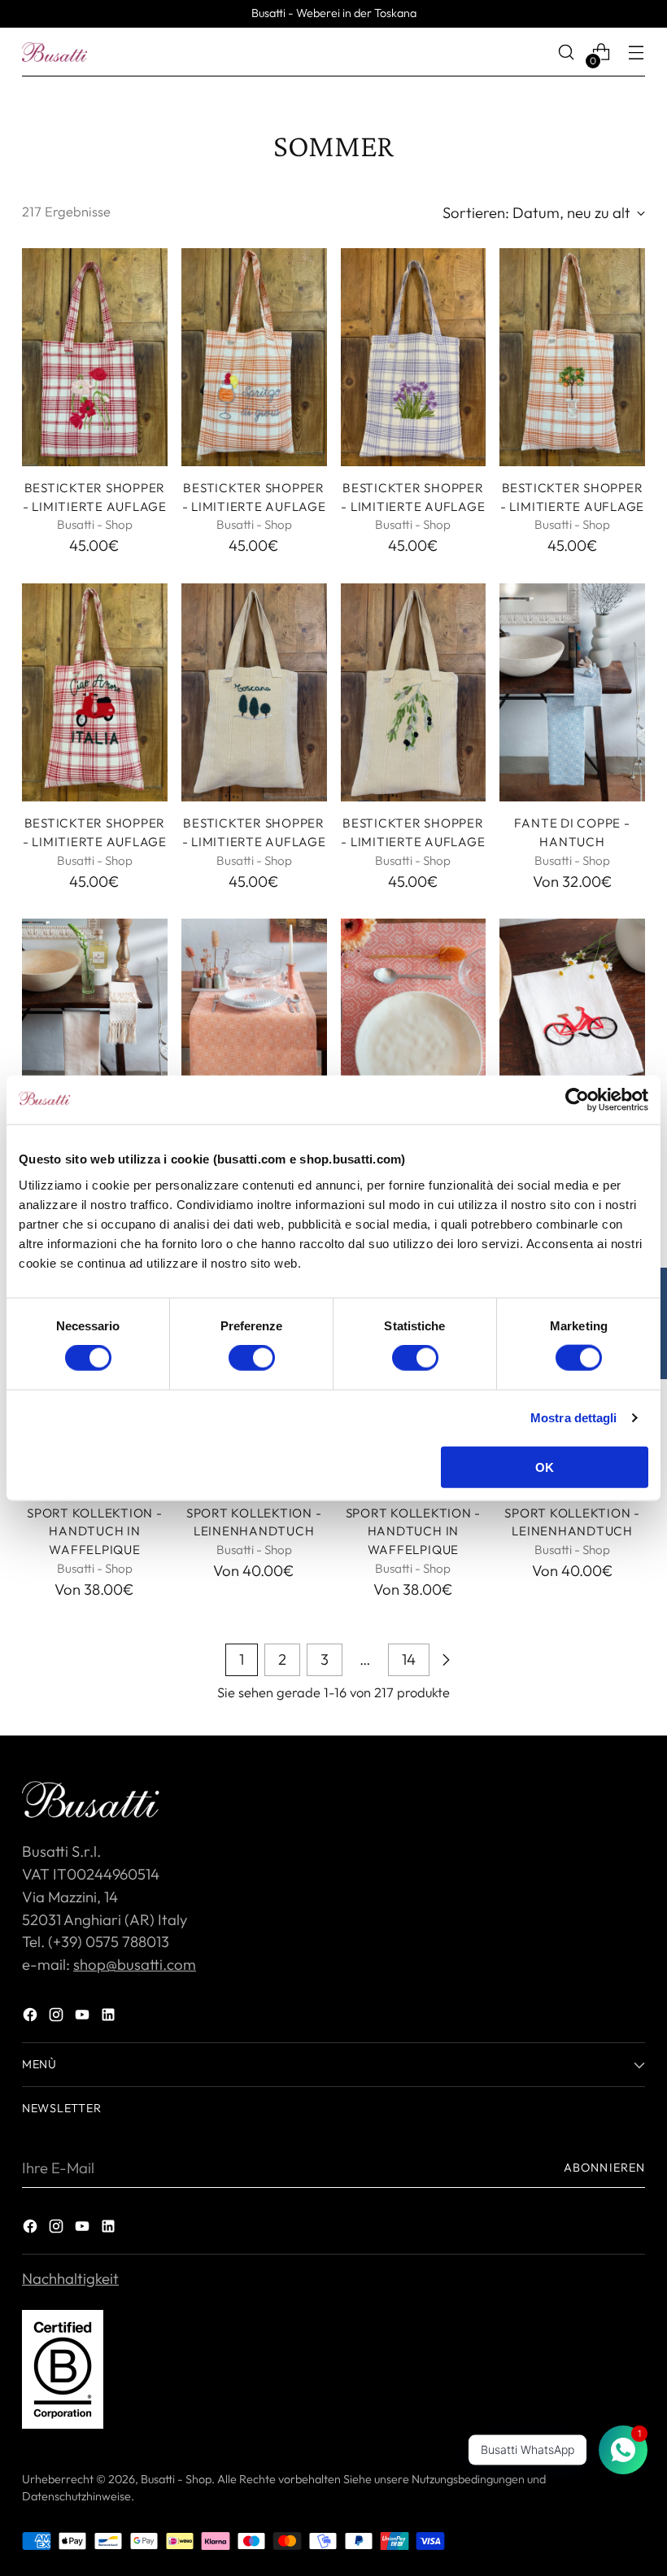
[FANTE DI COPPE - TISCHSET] (414, 1028)
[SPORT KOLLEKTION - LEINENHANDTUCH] (572, 1028)
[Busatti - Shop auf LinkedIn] (110, 2018)
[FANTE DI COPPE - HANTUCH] (572, 692)
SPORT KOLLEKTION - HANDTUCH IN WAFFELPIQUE (95, 1532)
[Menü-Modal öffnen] (636, 52)
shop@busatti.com (135, 1964)
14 (409, 1659)
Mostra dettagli (574, 1418)
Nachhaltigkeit (70, 2278)
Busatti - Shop (176, 2479)
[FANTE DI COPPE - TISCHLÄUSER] (254, 1028)
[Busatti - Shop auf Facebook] (32, 2018)
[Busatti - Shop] (54, 52)
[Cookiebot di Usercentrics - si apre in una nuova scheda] (577, 1100)
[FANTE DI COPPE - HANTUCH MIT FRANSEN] (95, 1028)
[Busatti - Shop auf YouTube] (84, 2018)
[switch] (252, 1358)
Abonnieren (604, 2168)
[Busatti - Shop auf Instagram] (58, 2018)
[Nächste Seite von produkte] (446, 1660)
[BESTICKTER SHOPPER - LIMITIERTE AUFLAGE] (95, 357)
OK (545, 1467)
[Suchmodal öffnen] (567, 52)
